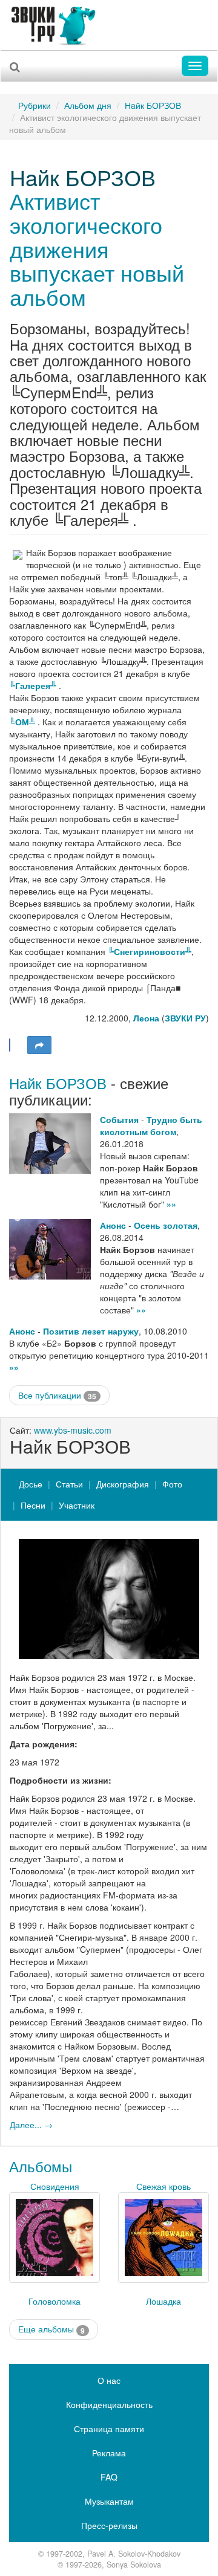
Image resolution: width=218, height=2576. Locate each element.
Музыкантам (109, 2501)
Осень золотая (166, 1225)
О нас (109, 2380)
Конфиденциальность (109, 2404)
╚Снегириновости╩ (150, 951)
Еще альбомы (51, 2329)
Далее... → (31, 2125)
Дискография (123, 1484)
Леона (146, 1018)
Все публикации (57, 1395)
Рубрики (35, 105)
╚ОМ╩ (23, 722)
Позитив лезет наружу (91, 1331)
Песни (33, 1505)
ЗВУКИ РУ (185, 1018)
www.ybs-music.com (73, 1430)
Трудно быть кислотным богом (151, 1125)
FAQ (109, 2477)
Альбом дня (88, 105)
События (119, 1119)
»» (171, 1204)
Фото (172, 1484)
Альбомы (41, 2166)
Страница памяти (109, 2429)
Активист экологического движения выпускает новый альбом (97, 248)
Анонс (113, 1225)
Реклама (109, 2453)
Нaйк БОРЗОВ (153, 105)
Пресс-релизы (109, 2525)
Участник (77, 1505)
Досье (31, 1484)
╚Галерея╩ (34, 685)
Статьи (69, 1484)
